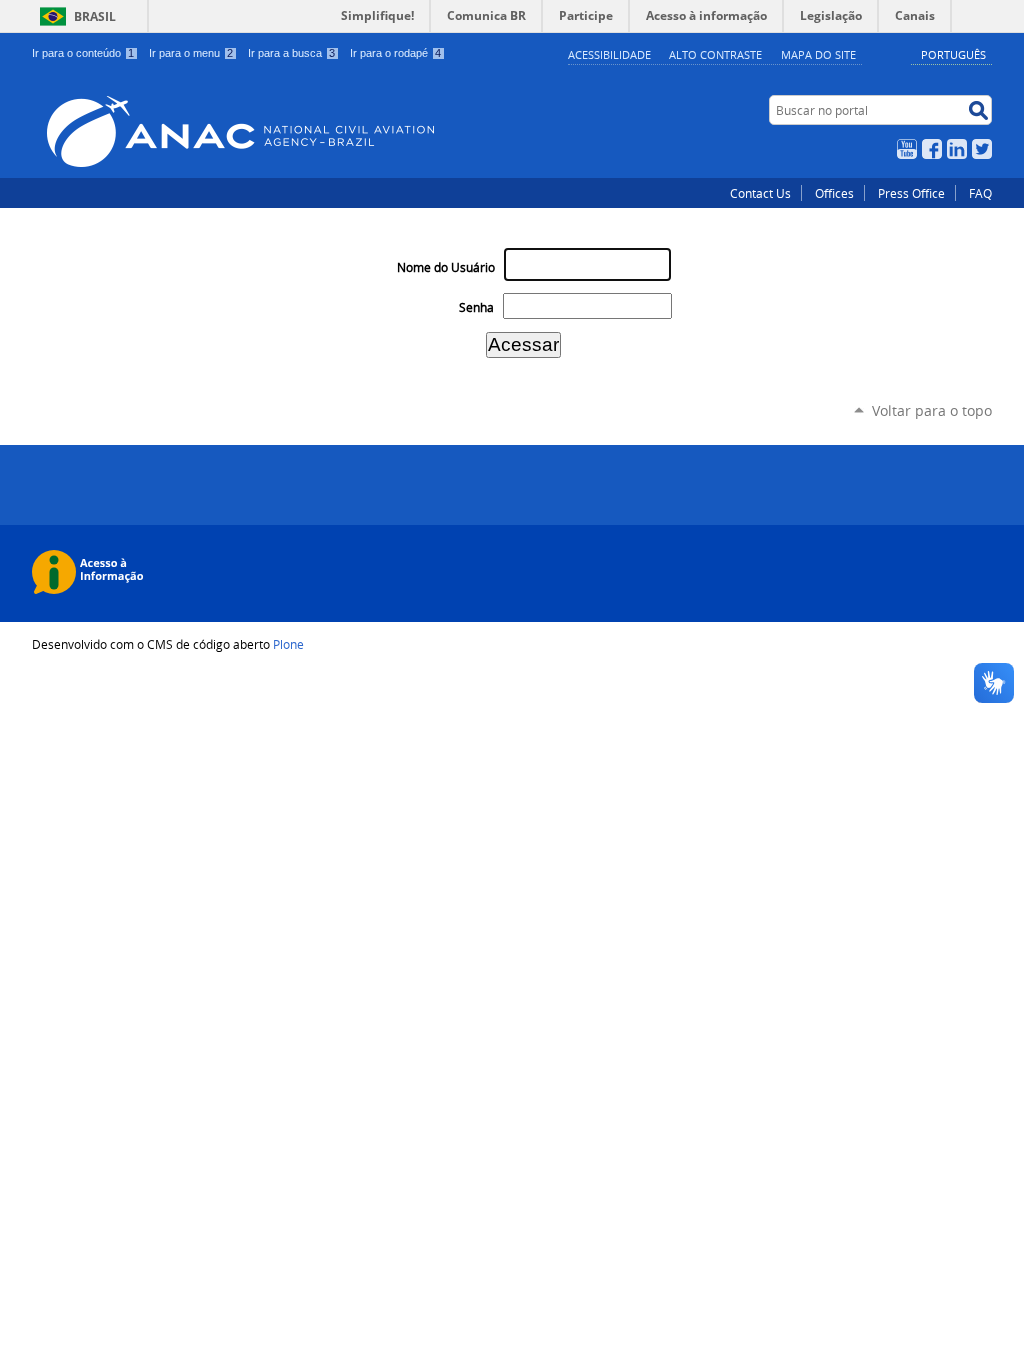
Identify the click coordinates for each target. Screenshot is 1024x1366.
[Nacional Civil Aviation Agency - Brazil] (368, 131)
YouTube (907, 149)
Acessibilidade (609, 54)
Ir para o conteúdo (83, 53)
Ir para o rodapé (395, 53)
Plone (288, 644)
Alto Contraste (715, 54)
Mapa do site (818, 54)
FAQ (980, 193)
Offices (834, 193)
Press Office (911, 193)
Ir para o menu (191, 53)
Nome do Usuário (446, 267)
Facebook (932, 149)
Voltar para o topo (932, 410)
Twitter (982, 149)
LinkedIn (957, 149)
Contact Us (760, 193)
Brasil (95, 16)
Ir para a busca (291, 53)
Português (953, 54)
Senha (476, 307)
